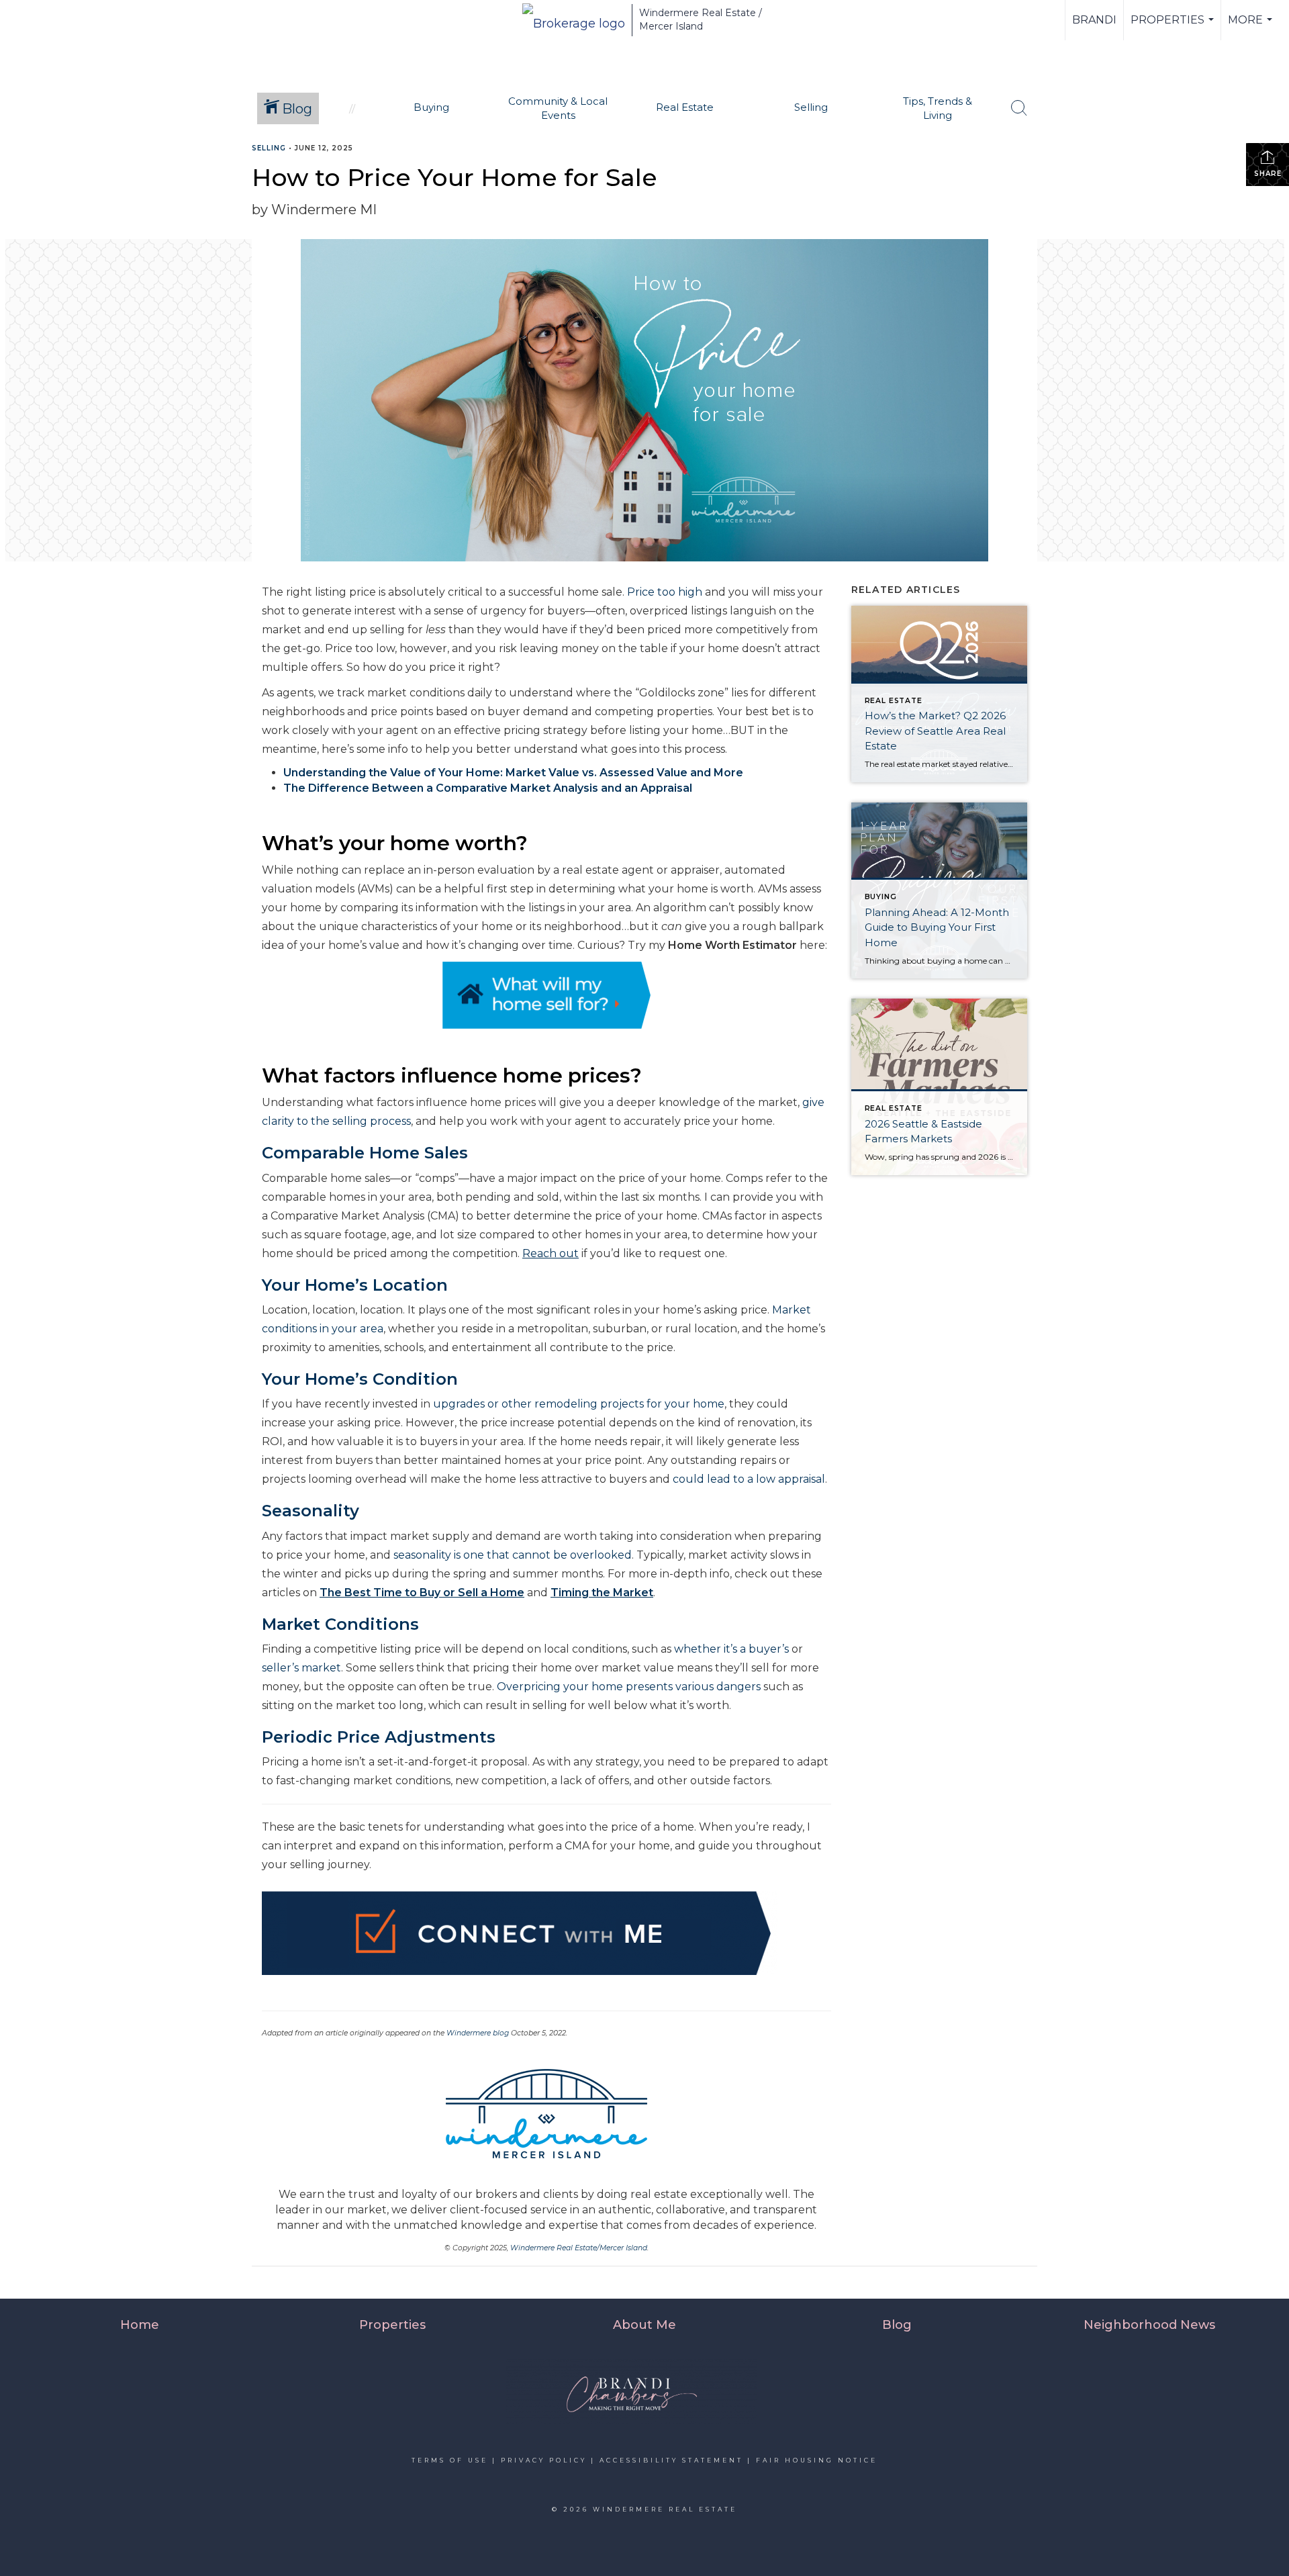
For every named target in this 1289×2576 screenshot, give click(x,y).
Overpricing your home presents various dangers (629, 1687)
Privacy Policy (544, 2460)
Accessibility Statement (671, 2460)
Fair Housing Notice (817, 2460)
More (1252, 27)
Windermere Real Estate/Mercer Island (579, 2248)
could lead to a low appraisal (749, 1479)
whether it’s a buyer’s (731, 1649)
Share (1268, 174)
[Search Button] (1019, 108)
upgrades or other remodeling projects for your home (579, 1404)
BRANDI (1094, 20)
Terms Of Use (450, 2460)
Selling (269, 148)
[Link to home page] (574, 20)
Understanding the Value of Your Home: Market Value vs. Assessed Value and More (513, 773)
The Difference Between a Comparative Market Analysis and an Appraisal (488, 788)
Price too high (665, 592)
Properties (1174, 27)
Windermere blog (478, 2033)
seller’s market (301, 1668)
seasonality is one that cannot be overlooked (513, 1555)
